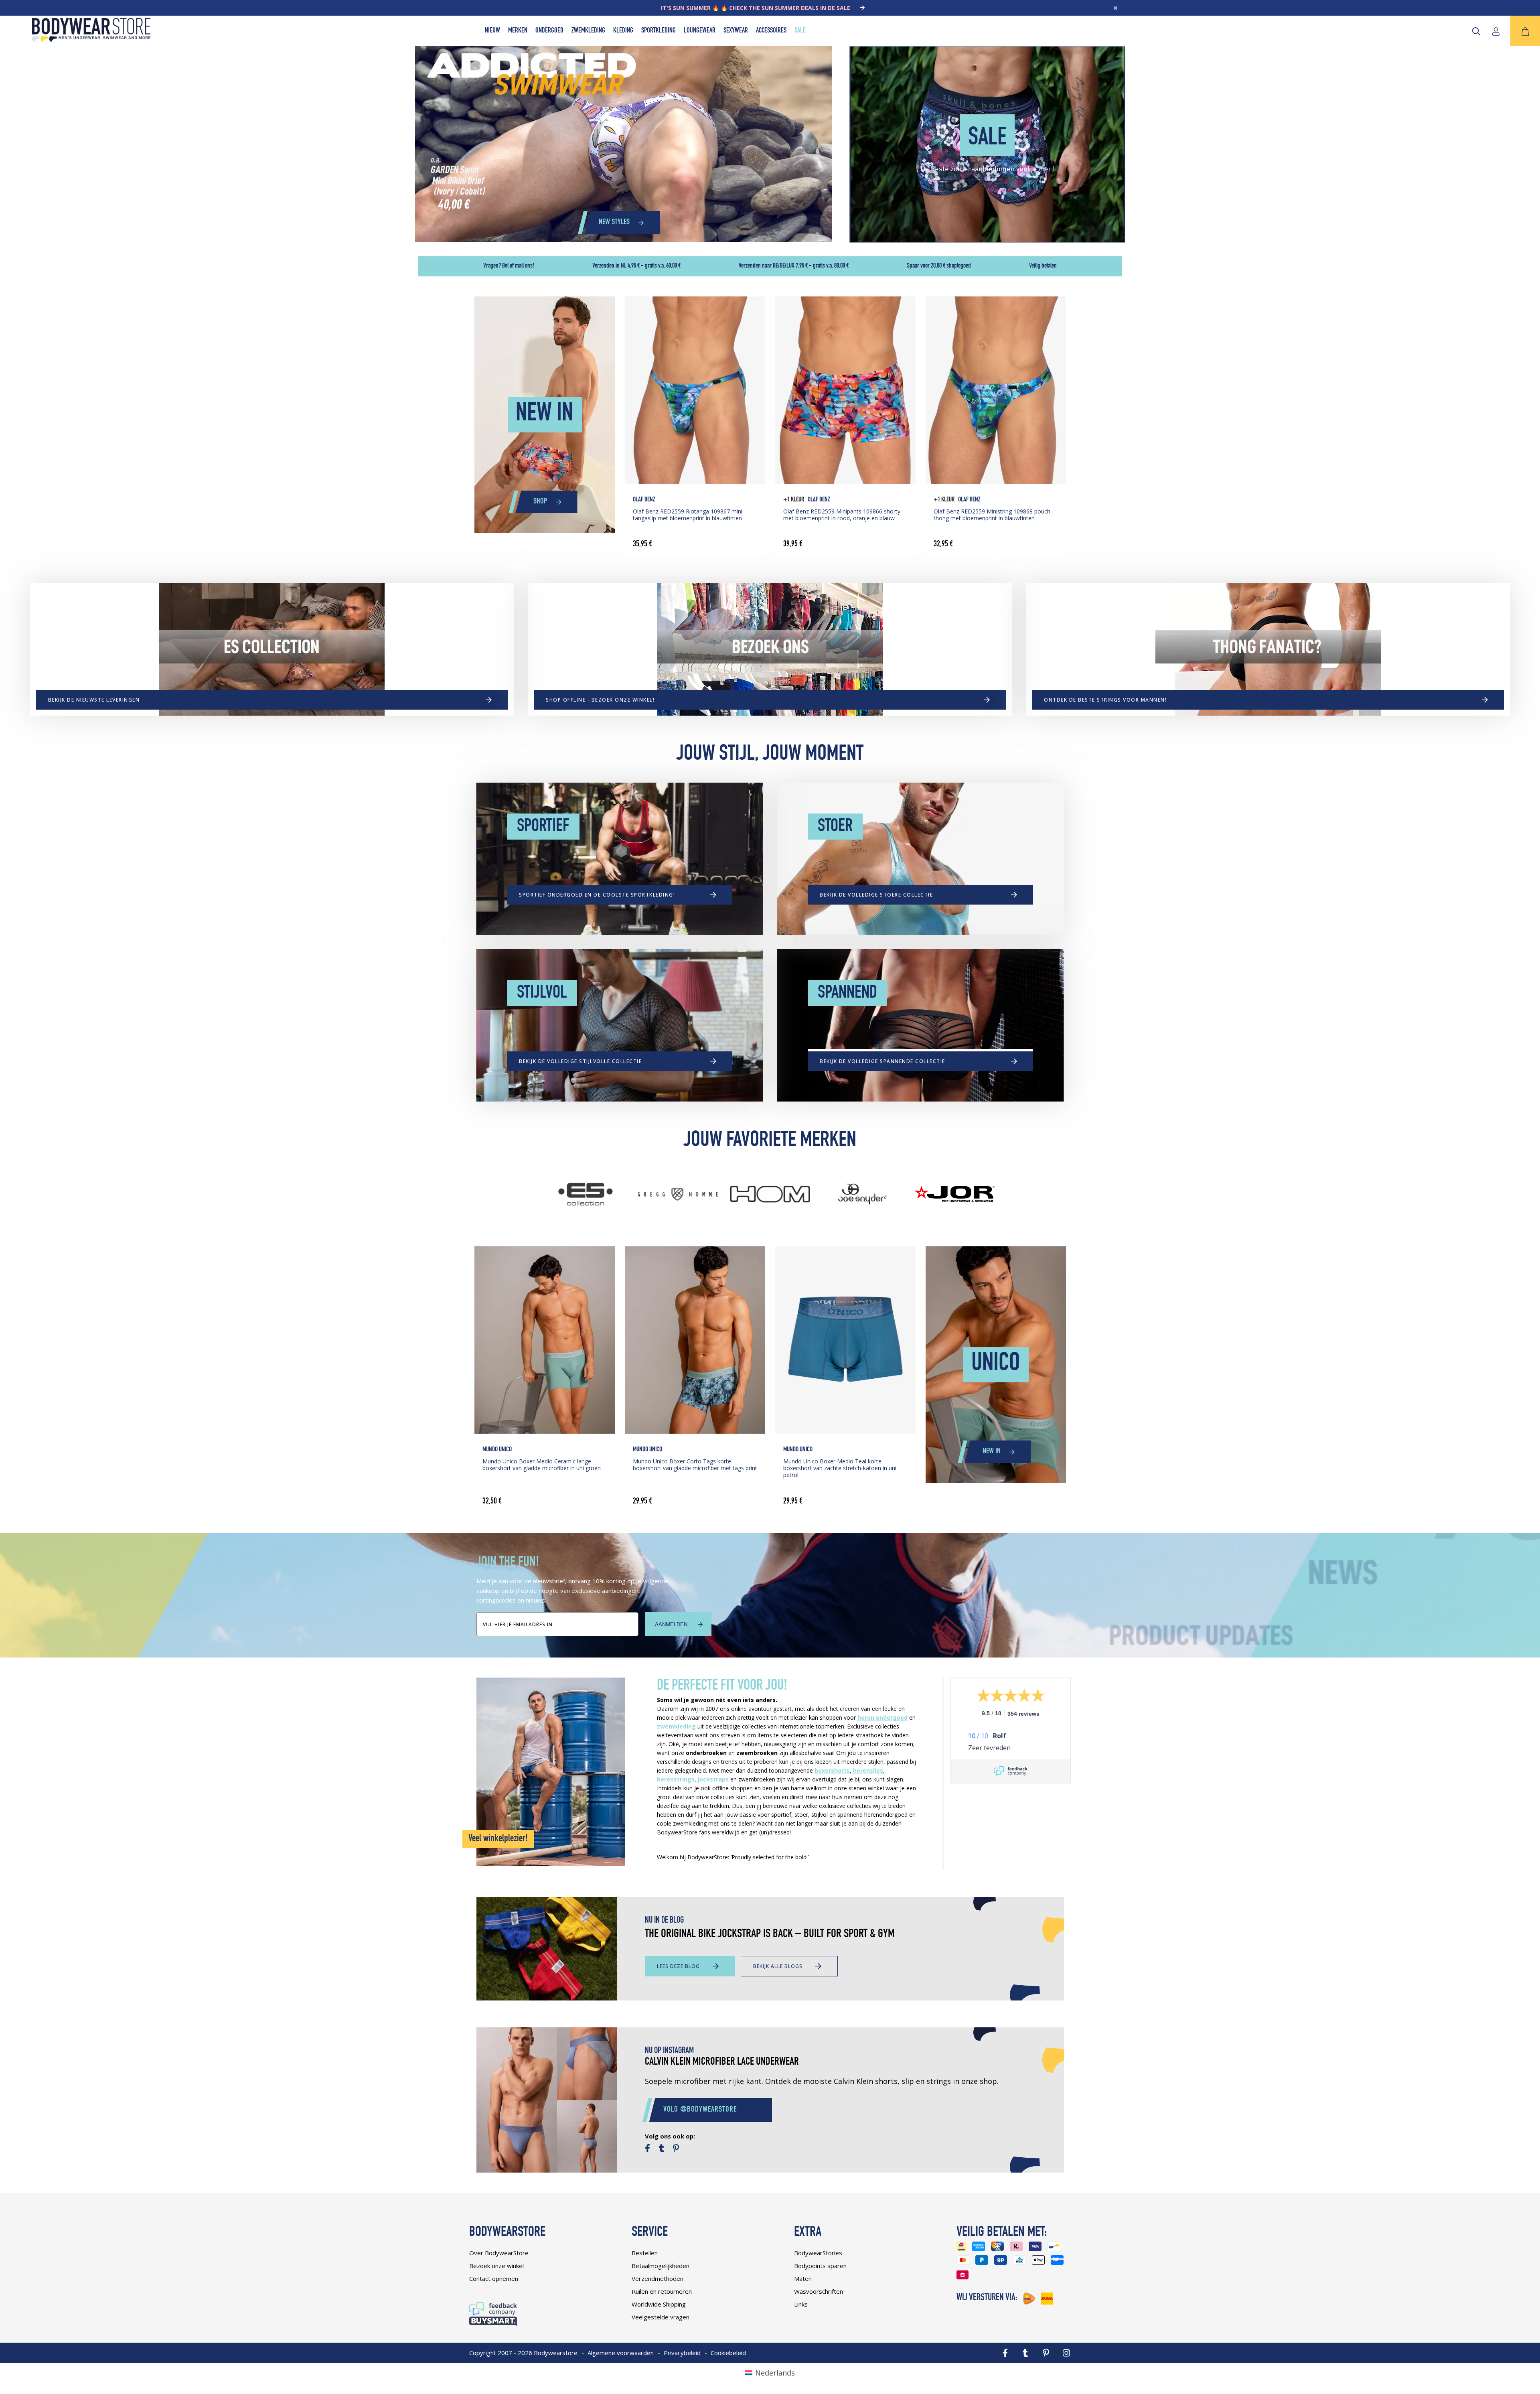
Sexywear (736, 31)
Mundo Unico (497, 1450)
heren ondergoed (882, 1717)
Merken (518, 31)
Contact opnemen (494, 2278)
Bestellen (645, 2253)
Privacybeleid (682, 2353)
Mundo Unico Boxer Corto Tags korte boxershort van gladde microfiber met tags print (695, 1465)
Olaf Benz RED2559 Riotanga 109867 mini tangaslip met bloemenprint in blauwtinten (688, 515)
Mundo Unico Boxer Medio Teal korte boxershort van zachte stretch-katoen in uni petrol (840, 1468)
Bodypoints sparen (820, 2266)
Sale (800, 31)
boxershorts (832, 1770)
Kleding (623, 31)
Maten (803, 2278)
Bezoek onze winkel (496, 2266)
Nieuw (492, 31)
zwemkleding (676, 1726)
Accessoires (771, 31)
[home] (91, 39)
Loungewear (700, 31)
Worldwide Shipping (659, 2304)
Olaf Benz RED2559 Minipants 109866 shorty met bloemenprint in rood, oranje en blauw (842, 515)
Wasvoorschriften (819, 2291)
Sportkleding (659, 31)
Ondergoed (549, 31)
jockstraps (713, 1779)
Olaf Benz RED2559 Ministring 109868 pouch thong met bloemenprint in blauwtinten (992, 515)
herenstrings (676, 1779)
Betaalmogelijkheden (661, 2266)
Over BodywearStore (499, 2253)
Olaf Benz (644, 500)
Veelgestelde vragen (661, 2317)
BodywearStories (818, 2253)
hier (1045, 168)
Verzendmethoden (658, 2278)
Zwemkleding (588, 31)
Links (801, 2304)
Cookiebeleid (728, 2353)
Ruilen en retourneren (662, 2291)
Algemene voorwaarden (621, 2353)
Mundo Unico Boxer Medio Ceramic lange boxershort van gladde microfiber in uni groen (542, 1465)
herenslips (868, 1770)
